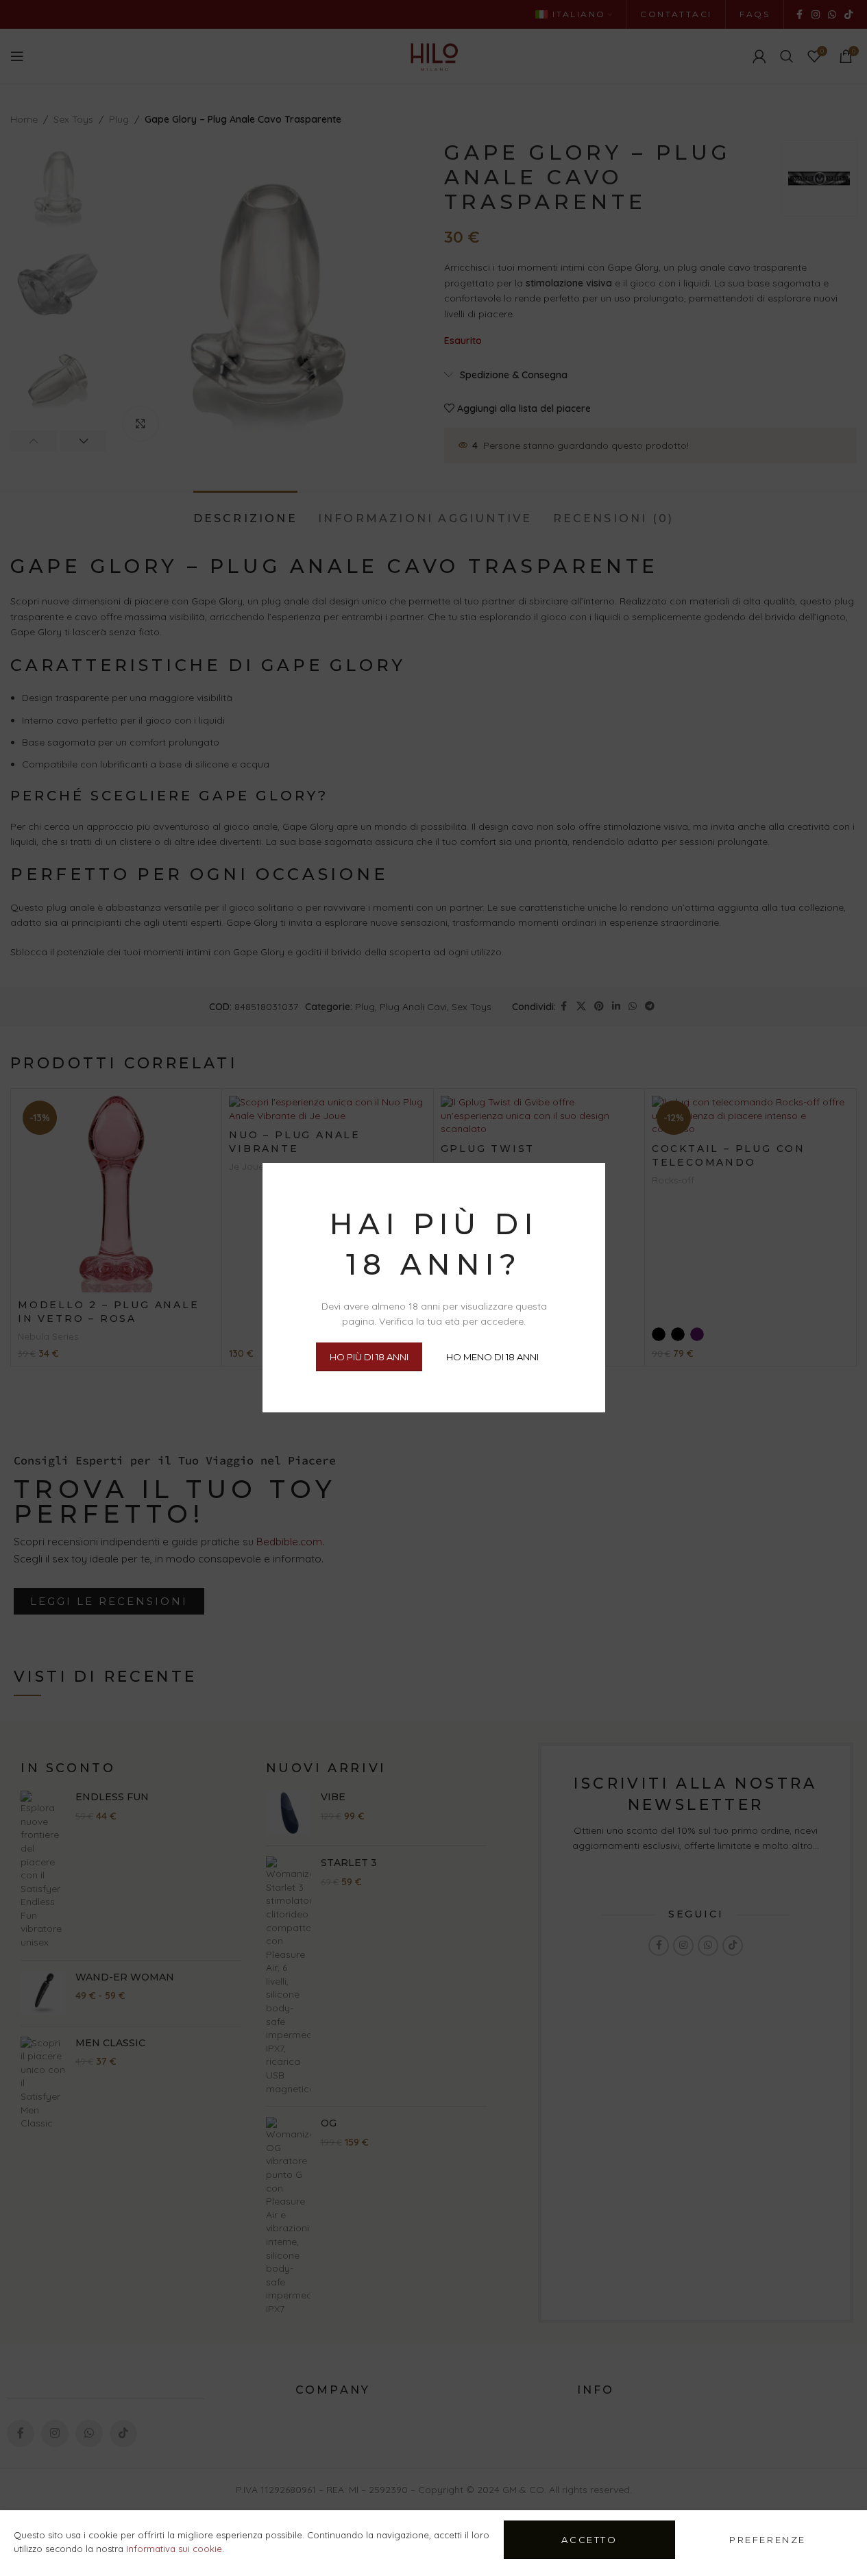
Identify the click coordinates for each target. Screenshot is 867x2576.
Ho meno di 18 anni (492, 1357)
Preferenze (768, 2540)
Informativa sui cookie (174, 2549)
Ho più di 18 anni (368, 1357)
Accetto (589, 2540)
